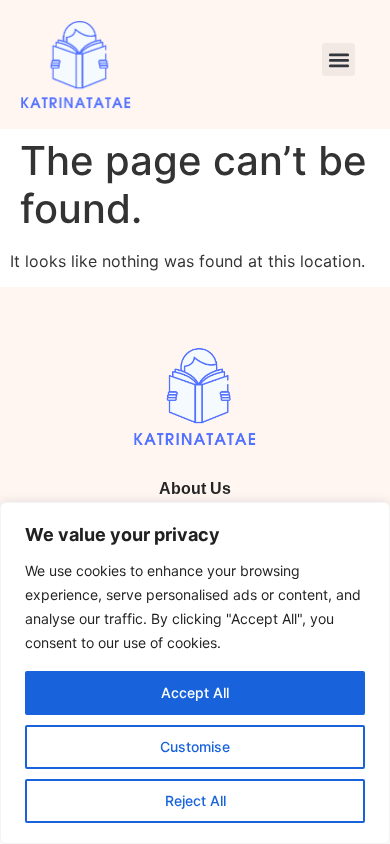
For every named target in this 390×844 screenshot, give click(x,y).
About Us (195, 488)
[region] (195, 673)
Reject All (195, 800)
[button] (338, 59)
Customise (195, 746)
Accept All (195, 692)
